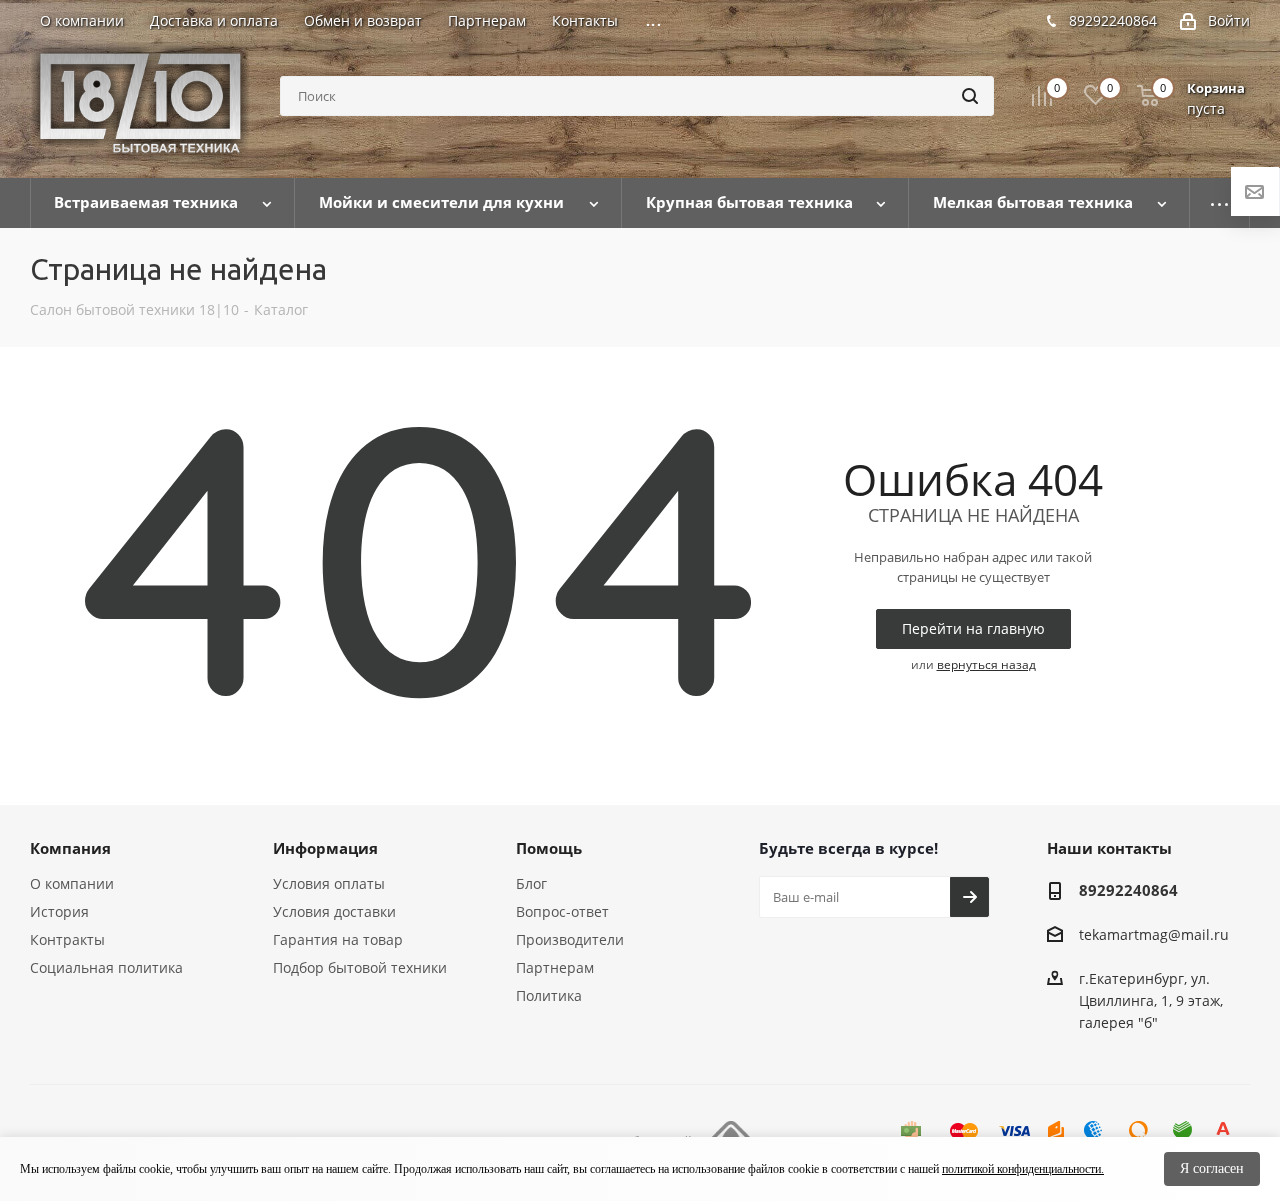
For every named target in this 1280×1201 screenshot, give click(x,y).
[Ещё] (1220, 203)
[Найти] (970, 96)
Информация (325, 848)
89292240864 (1113, 20)
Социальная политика (106, 967)
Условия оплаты (329, 883)
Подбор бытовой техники (360, 967)
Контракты (67, 939)
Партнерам (555, 967)
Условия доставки (334, 911)
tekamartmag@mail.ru (1154, 934)
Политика (549, 995)
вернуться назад (986, 664)
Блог (531, 883)
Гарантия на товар (338, 939)
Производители (570, 939)
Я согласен (1212, 1168)
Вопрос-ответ (562, 911)
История (59, 911)
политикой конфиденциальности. (1023, 1169)
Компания (70, 848)
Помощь (549, 848)
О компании (72, 883)
